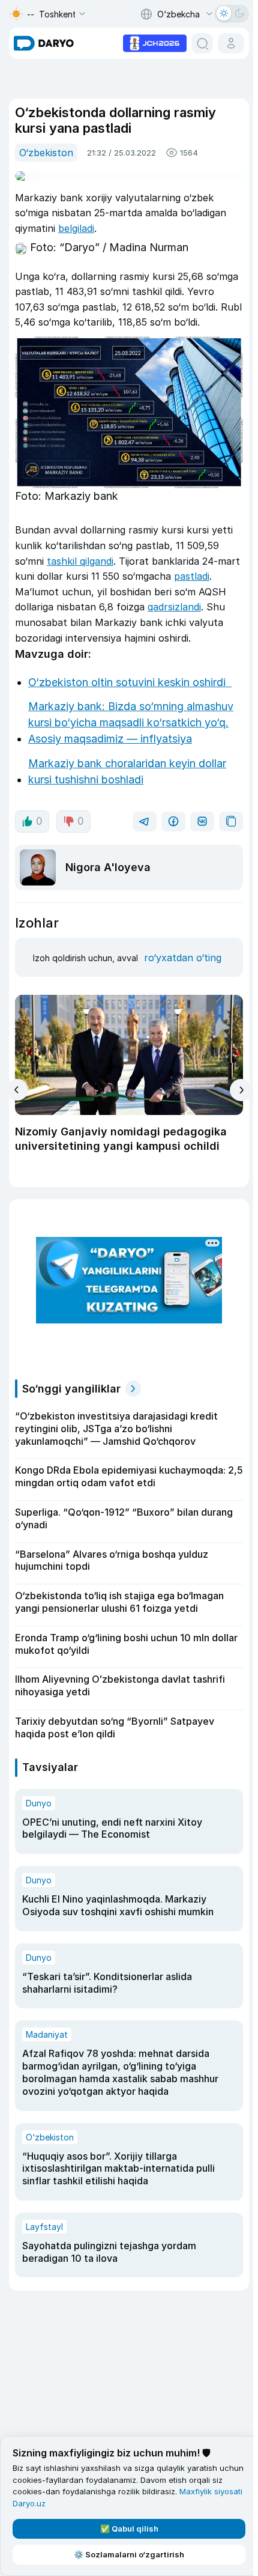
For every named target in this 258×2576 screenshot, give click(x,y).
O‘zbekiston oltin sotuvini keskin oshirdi (130, 682)
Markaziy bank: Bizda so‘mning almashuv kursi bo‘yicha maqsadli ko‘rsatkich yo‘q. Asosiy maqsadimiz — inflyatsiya (131, 722)
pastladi (192, 576)
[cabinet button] (231, 43)
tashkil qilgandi (80, 561)
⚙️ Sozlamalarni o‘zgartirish (129, 2554)
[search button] (202, 43)
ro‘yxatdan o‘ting (183, 958)
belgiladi (76, 228)
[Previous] (17, 1090)
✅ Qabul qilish (129, 2529)
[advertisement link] (155, 42)
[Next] (241, 1090)
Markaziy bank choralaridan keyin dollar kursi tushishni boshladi (127, 771)
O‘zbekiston (46, 153)
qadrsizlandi (174, 607)
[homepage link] (44, 43)
